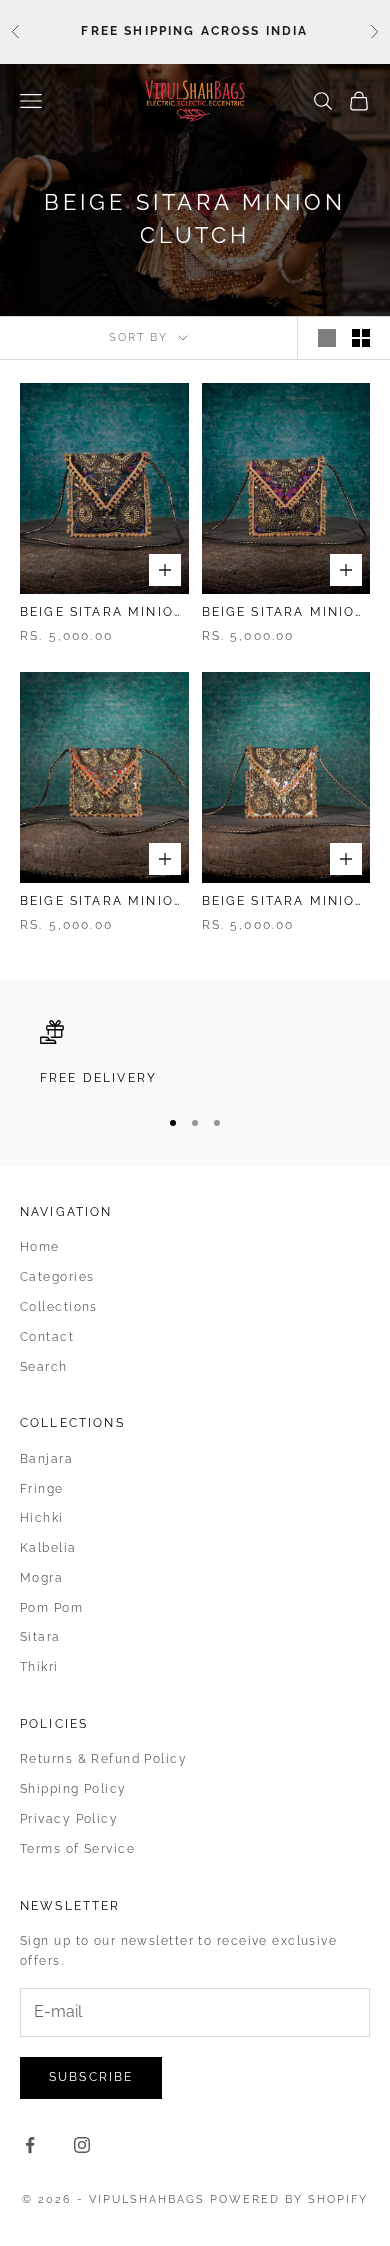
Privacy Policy (69, 1819)
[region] (195, 1054)
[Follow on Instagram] (82, 2145)
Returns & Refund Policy (103, 1759)
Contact (47, 1337)
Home (40, 1247)
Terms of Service (77, 1849)
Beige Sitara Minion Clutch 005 (284, 902)
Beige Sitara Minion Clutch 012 (284, 613)
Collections (59, 1307)
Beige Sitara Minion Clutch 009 (102, 902)
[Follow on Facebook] (30, 2145)
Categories (57, 1277)
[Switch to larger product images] (327, 338)
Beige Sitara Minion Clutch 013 (102, 613)
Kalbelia (48, 1548)
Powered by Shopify (289, 2199)
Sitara (40, 1637)
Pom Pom (51, 1608)
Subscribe (91, 2077)
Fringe (42, 1489)
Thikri (39, 1667)
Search (44, 1367)
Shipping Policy (73, 1789)
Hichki (42, 1518)
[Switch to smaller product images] (361, 338)
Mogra (41, 1578)
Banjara (46, 1459)
